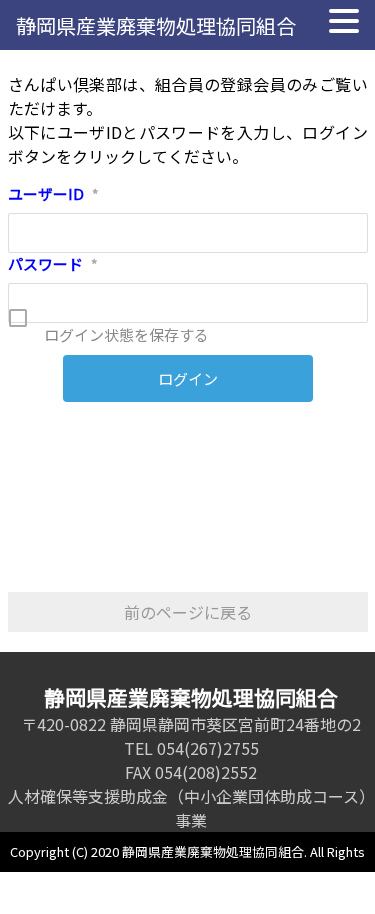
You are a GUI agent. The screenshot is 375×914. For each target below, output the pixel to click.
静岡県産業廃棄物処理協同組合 (156, 25)
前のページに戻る (188, 612)
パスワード (53, 263)
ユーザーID (53, 193)
